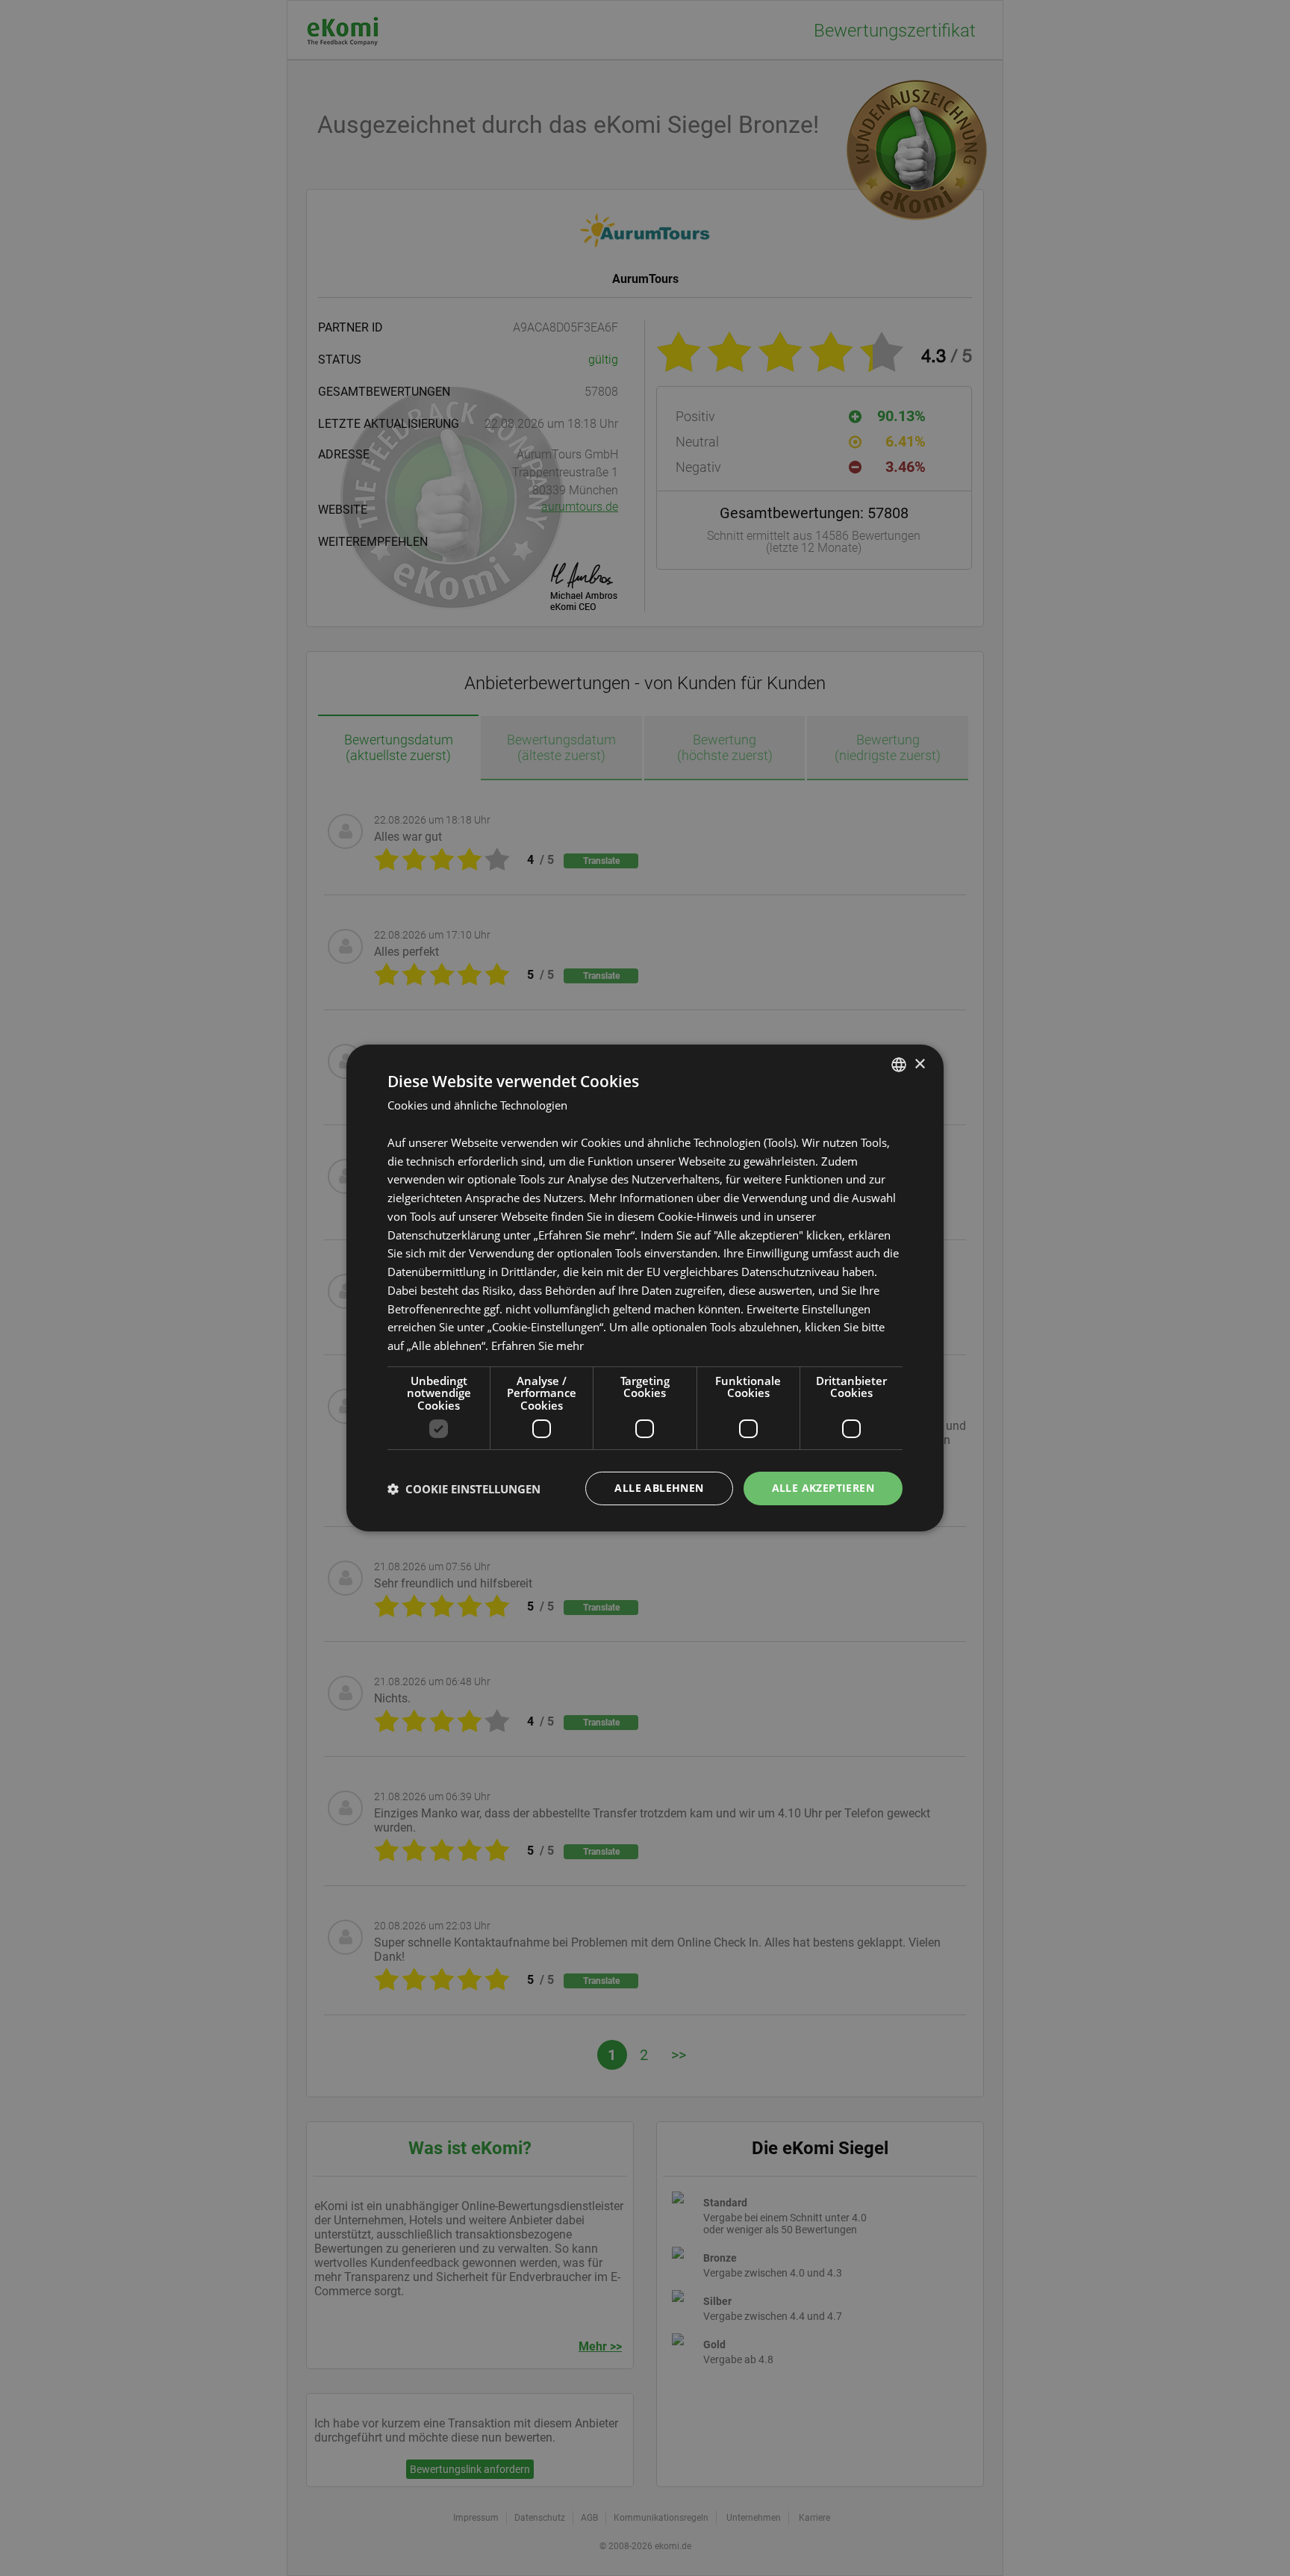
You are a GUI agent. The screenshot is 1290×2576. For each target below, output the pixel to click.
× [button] (919, 1064)
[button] (464, 1489)
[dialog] (645, 1288)
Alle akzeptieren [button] (823, 1488)
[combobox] (899, 1065)
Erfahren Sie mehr (537, 1345)
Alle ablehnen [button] (659, 1488)
